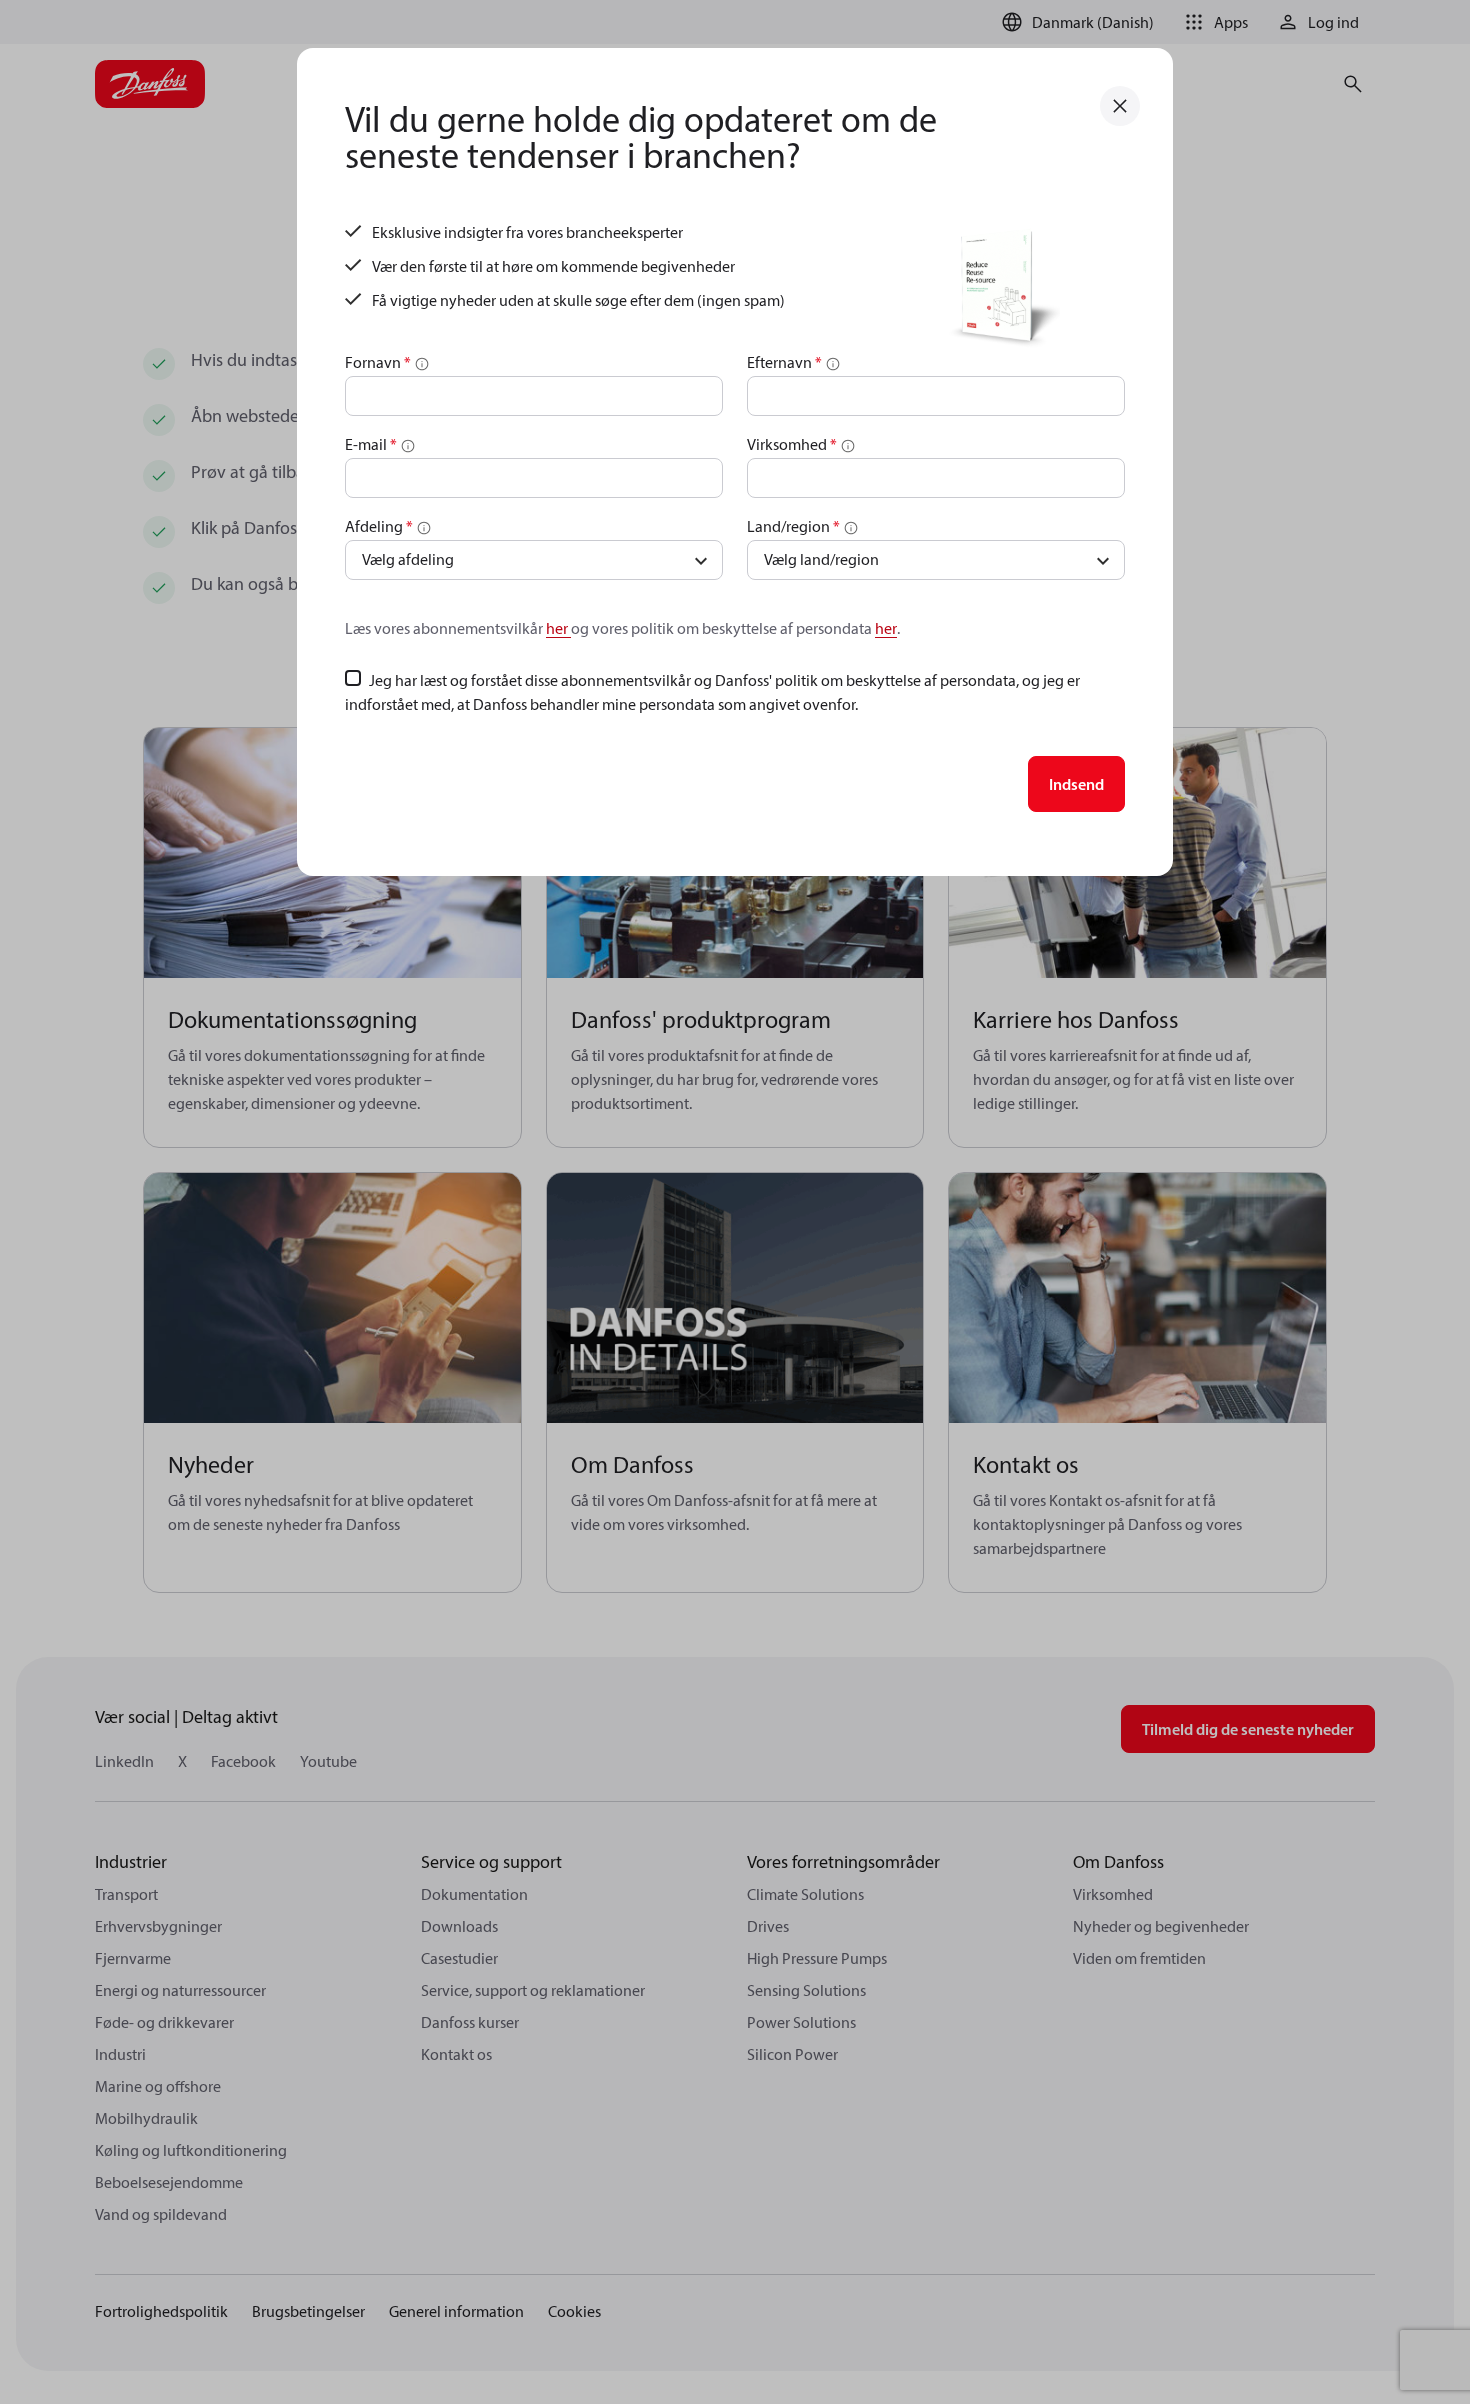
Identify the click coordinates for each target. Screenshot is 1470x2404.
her (558, 628)
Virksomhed (792, 444)
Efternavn (784, 362)
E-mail (371, 444)
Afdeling (379, 526)
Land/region (793, 526)
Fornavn (378, 362)
